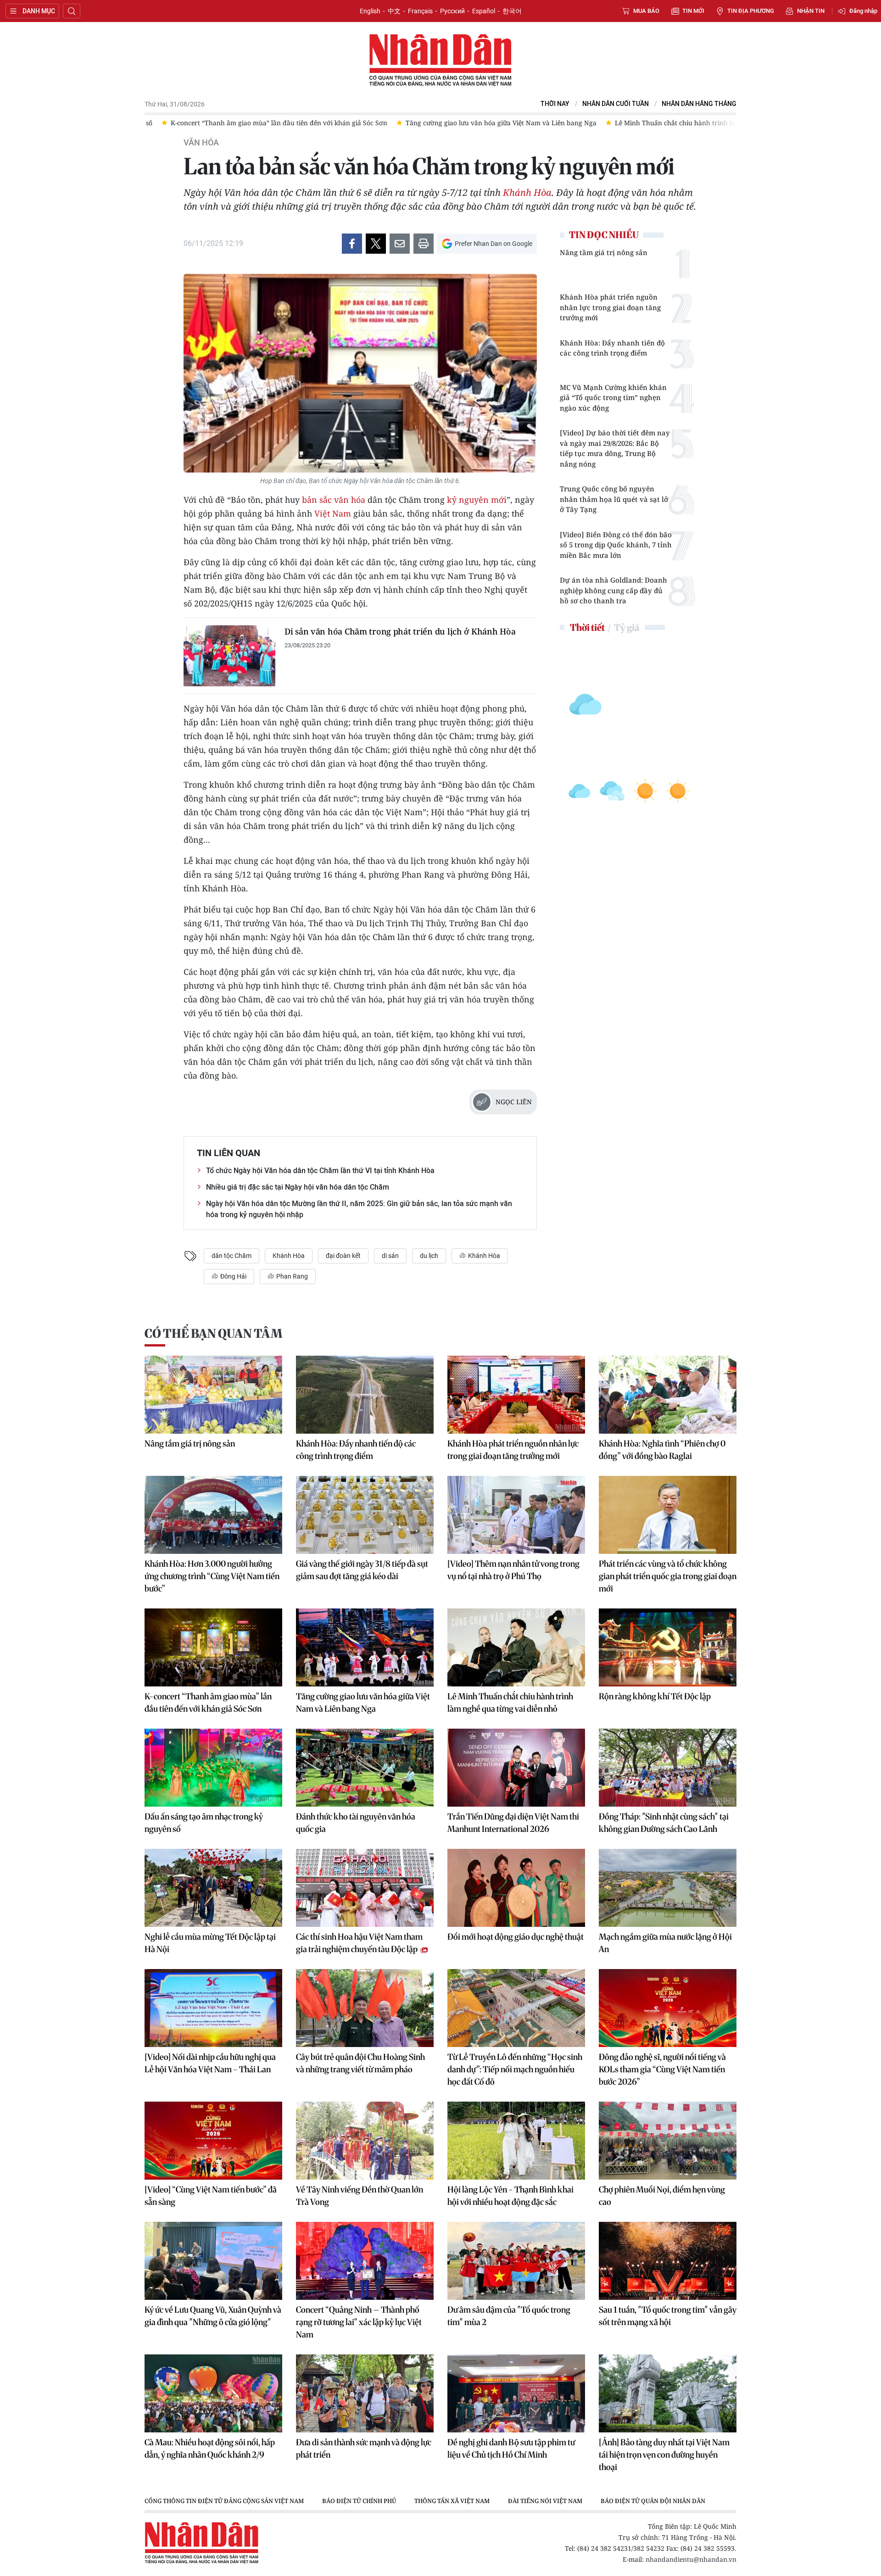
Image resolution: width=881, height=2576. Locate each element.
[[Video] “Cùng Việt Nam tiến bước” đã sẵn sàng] (213, 2141)
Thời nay (555, 104)
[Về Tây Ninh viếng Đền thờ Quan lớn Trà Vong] (365, 2141)
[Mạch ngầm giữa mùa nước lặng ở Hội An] (668, 1888)
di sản (390, 1256)
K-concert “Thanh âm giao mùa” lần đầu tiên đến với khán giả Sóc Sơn (208, 1702)
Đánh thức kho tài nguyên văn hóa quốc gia (356, 1823)
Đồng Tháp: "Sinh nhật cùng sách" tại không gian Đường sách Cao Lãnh (664, 1823)
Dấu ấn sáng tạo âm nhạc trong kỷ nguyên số (204, 1823)
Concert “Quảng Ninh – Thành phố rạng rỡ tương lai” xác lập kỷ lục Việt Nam (359, 2322)
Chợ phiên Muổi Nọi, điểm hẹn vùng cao (662, 2196)
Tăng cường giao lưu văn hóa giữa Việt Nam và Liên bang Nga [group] (484, 123)
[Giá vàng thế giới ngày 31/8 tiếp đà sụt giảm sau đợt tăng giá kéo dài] (365, 1515)
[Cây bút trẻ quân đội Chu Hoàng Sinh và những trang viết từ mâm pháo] (365, 2008)
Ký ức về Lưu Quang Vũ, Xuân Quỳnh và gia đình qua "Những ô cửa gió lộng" (213, 2316)
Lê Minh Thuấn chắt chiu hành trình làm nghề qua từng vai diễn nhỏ (510, 1702)
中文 (394, 11)
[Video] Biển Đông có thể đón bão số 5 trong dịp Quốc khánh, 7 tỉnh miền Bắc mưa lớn (616, 545)
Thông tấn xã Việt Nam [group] (452, 2501)
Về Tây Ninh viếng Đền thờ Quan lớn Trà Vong (360, 2196)
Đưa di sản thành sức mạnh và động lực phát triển (364, 2448)
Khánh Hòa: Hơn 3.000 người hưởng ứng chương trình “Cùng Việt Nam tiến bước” (212, 1576)
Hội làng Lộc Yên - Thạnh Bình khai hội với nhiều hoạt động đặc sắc (510, 2196)
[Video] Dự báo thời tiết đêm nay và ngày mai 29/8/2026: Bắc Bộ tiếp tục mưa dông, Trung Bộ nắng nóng (615, 448)
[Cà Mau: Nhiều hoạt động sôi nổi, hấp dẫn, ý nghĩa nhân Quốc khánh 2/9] (213, 2393)
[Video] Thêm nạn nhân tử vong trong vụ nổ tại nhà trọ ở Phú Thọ (513, 1570)
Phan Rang (291, 1276)
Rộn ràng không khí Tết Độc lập (655, 1696)
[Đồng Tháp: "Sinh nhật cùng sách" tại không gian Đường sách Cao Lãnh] (668, 1768)
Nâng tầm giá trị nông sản (604, 252)
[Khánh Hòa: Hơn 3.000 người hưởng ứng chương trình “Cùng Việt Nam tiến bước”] (213, 1515)
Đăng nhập (863, 11)
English (370, 11)
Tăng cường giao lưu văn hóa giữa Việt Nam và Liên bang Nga (363, 1702)
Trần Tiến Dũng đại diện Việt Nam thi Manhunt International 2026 (513, 1823)
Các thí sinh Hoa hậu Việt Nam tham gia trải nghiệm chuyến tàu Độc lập (359, 1943)
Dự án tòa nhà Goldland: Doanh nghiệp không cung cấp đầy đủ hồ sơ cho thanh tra (613, 590)
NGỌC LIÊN (514, 1102)
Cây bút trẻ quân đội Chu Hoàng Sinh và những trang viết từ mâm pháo (360, 2063)
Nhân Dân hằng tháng (699, 104)
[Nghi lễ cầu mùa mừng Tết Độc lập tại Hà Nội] (213, 1888)
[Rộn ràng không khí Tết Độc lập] (668, 1647)
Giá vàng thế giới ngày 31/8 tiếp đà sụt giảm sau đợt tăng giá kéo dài (362, 1570)
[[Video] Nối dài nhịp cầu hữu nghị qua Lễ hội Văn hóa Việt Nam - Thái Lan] (213, 2008)
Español (484, 11)
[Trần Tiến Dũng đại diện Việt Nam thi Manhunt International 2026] (516, 1768)
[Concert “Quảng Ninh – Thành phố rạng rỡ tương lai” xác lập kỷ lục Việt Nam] (365, 2261)
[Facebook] (352, 244)
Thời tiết (587, 627)
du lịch (429, 1256)
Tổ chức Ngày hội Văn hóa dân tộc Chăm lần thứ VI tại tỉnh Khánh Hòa (320, 1171)
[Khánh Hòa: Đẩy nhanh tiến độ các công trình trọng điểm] (365, 1395)
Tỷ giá (627, 627)
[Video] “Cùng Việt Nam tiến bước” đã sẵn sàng (211, 2196)
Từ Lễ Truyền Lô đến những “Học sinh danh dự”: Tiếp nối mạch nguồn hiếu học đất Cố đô (515, 2069)
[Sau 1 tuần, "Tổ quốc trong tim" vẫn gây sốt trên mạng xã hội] (668, 2261)
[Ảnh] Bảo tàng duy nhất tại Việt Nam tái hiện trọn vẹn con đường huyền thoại (664, 2455)
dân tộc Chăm (231, 1256)
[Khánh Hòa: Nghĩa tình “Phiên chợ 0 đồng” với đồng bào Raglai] (668, 1395)
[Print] (424, 244)
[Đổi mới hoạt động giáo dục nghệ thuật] (516, 1888)
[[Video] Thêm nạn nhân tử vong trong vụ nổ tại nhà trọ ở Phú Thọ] (516, 1515)
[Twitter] (376, 244)
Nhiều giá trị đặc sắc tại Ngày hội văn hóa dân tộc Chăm (298, 1187)
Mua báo (646, 11)
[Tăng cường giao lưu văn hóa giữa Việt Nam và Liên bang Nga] (365, 1647)
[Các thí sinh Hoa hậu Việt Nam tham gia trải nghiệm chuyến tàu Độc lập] (365, 1888)
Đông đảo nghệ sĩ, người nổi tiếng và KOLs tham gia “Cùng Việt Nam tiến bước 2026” (662, 2069)
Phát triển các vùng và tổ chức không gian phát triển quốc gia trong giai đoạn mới (668, 1576)
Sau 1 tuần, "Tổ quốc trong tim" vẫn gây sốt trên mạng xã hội (668, 2316)
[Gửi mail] (400, 244)
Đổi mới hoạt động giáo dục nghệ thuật (516, 1937)
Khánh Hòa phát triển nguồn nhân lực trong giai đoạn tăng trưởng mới (610, 307)
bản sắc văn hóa (334, 500)
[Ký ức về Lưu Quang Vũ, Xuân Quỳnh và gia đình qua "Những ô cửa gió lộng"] (213, 2261)
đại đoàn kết (343, 1256)
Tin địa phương (751, 11)
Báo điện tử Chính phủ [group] (359, 2501)
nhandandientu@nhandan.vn (691, 2559)
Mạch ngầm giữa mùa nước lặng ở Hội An (665, 1943)
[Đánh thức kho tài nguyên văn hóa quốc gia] (365, 1768)
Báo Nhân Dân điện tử (440, 61)
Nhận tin (811, 11)
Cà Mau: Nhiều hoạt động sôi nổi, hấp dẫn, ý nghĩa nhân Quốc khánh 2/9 (210, 2448)
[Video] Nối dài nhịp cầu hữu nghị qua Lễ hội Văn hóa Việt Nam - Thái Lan (210, 2063)
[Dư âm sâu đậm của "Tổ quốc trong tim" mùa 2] (516, 2261)
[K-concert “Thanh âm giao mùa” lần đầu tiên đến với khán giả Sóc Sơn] (213, 1647)
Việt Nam (333, 513)
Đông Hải (233, 1276)
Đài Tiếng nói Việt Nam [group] (545, 2501)
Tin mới (693, 11)
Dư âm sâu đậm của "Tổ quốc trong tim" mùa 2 (509, 2316)
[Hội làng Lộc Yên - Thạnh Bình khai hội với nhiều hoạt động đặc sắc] (516, 2141)
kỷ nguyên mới (477, 500)
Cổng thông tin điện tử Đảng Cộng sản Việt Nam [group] (224, 2501)
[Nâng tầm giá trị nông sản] (213, 1395)
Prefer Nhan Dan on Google (493, 244)
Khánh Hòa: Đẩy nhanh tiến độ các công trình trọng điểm (612, 348)
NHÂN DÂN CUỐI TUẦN (616, 104)
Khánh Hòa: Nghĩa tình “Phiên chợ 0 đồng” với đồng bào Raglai (662, 1450)
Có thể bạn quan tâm (213, 1333)
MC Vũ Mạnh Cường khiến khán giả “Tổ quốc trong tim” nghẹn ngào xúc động (613, 398)
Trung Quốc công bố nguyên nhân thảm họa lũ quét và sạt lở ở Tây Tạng (614, 499)
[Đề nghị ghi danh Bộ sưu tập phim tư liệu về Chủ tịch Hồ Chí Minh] (516, 2393)
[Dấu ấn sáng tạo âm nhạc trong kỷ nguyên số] (213, 1768)
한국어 (512, 11)
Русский (452, 11)
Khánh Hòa (527, 192)
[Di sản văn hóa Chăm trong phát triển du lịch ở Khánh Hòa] (229, 656)
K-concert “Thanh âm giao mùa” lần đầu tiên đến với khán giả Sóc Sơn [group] (262, 123)
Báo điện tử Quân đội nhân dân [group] (653, 2501)
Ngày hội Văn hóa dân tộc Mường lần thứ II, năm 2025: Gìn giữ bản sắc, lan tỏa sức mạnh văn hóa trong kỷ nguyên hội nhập (359, 1209)
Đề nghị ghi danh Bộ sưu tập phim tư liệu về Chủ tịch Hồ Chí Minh (511, 2448)
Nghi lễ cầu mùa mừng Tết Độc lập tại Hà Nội (210, 1943)
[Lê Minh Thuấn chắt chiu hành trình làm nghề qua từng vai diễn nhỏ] (516, 1647)
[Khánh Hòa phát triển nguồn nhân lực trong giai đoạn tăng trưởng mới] (516, 1395)
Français (420, 11)
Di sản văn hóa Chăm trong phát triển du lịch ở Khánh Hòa (400, 631)
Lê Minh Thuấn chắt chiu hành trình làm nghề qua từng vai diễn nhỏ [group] (704, 123)
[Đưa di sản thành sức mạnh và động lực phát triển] (365, 2393)
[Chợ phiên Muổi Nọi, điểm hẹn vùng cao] (668, 2141)
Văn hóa (201, 143)
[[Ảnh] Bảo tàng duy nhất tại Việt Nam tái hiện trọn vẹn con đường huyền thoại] (668, 2393)
